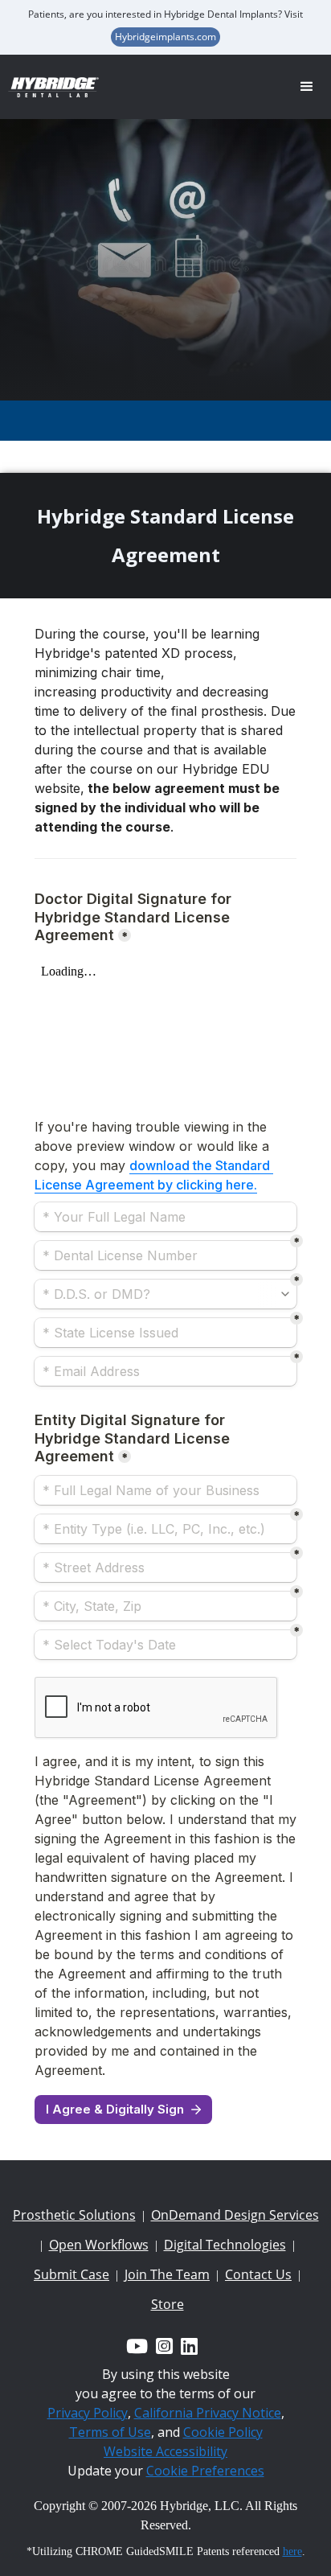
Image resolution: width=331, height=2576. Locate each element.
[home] (60, 87)
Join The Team (167, 2274)
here (292, 2551)
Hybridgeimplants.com (165, 37)
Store (168, 2304)
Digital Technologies (225, 2245)
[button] (307, 87)
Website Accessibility (165, 2451)
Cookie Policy (223, 2432)
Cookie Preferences (205, 2471)
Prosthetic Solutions (74, 2215)
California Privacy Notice (208, 2413)
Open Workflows (99, 2245)
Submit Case (72, 2274)
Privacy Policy (88, 2413)
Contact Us (258, 2274)
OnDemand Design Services (235, 2215)
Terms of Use (110, 2432)
